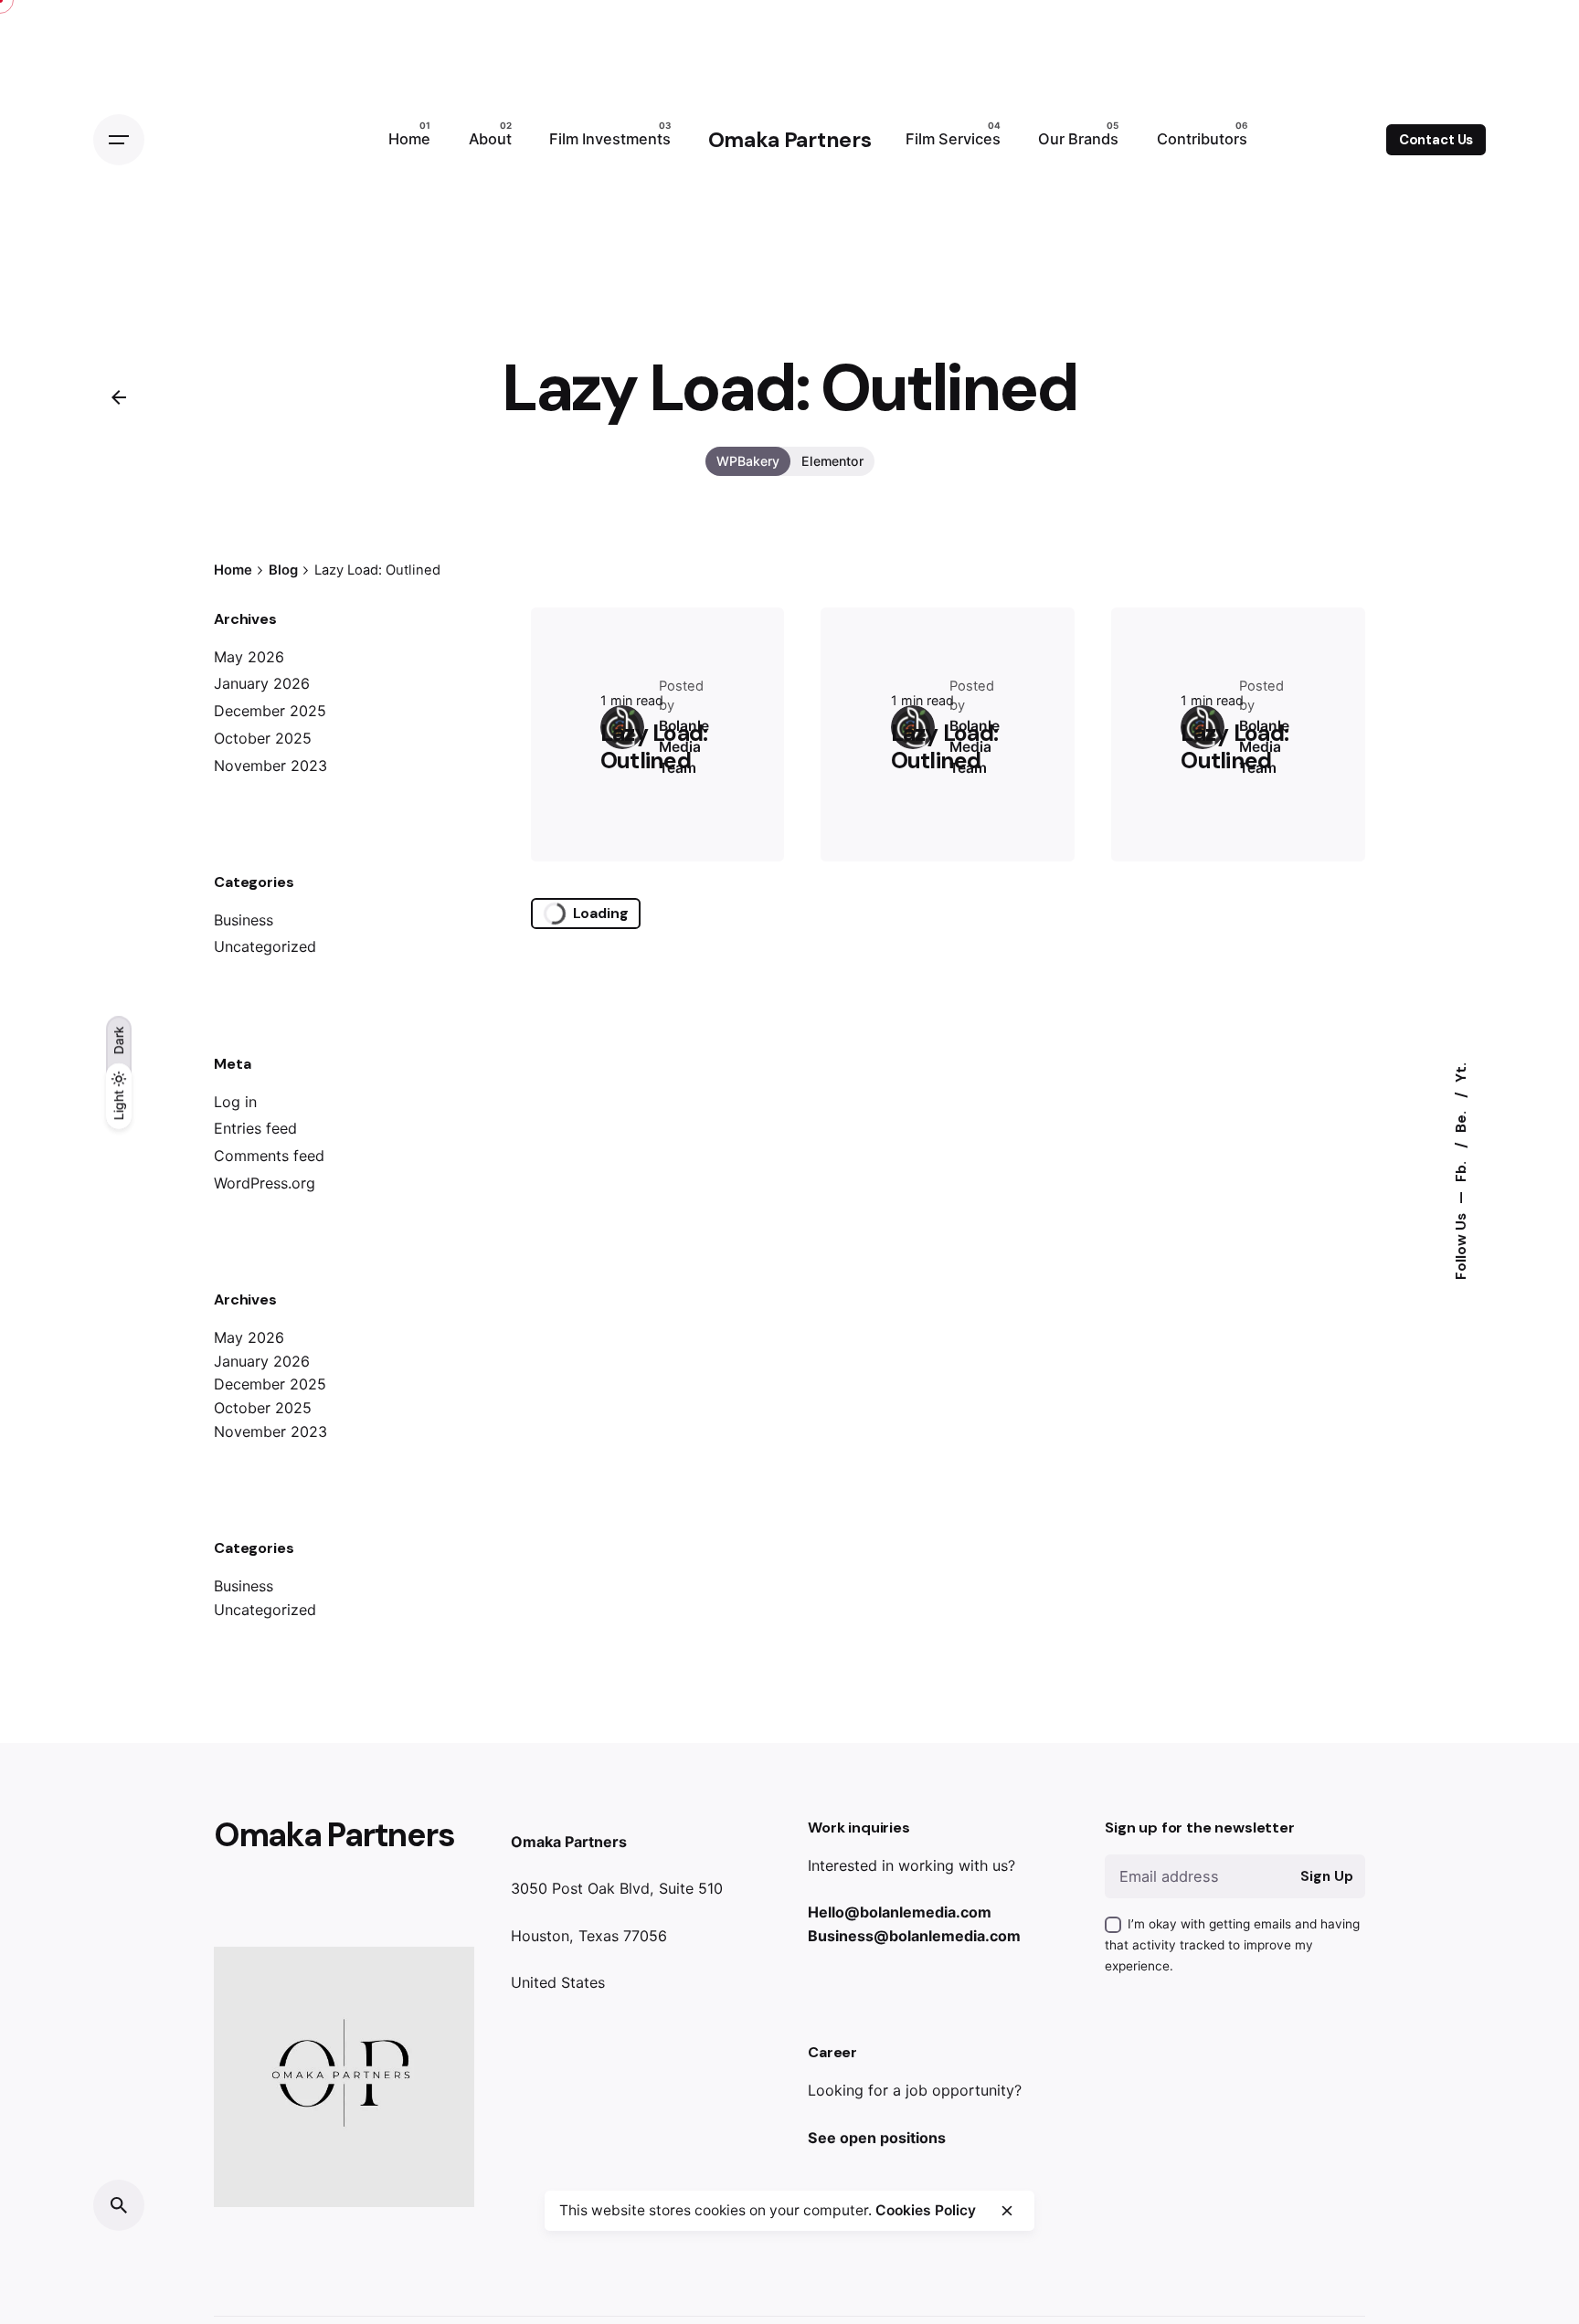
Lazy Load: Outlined (654, 747)
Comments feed (269, 1156)
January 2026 (262, 683)
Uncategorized (265, 946)
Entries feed (255, 1128)
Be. (1461, 1120)
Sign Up (1326, 1876)
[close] (1007, 2211)
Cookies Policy (926, 2210)
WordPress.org (265, 1183)
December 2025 (270, 711)
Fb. (1461, 1170)
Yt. (1461, 1072)
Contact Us (1436, 140)
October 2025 (263, 738)
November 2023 (270, 766)
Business (244, 920)
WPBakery (748, 461)
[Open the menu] (119, 140)
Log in (235, 1102)
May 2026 (249, 657)
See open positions (877, 2138)
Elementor (832, 461)
